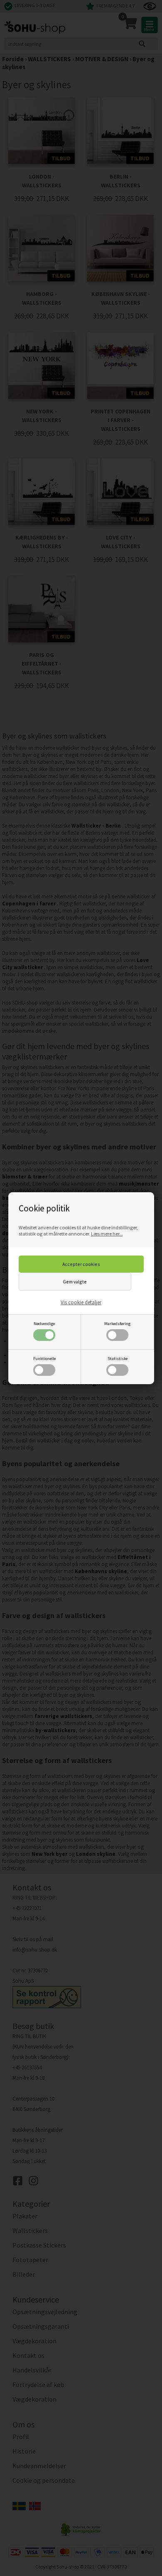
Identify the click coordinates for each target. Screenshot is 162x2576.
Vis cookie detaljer (81, 1302)
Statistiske (118, 1359)
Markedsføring (117, 1324)
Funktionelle (44, 1359)
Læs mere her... (107, 1234)
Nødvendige (44, 1324)
